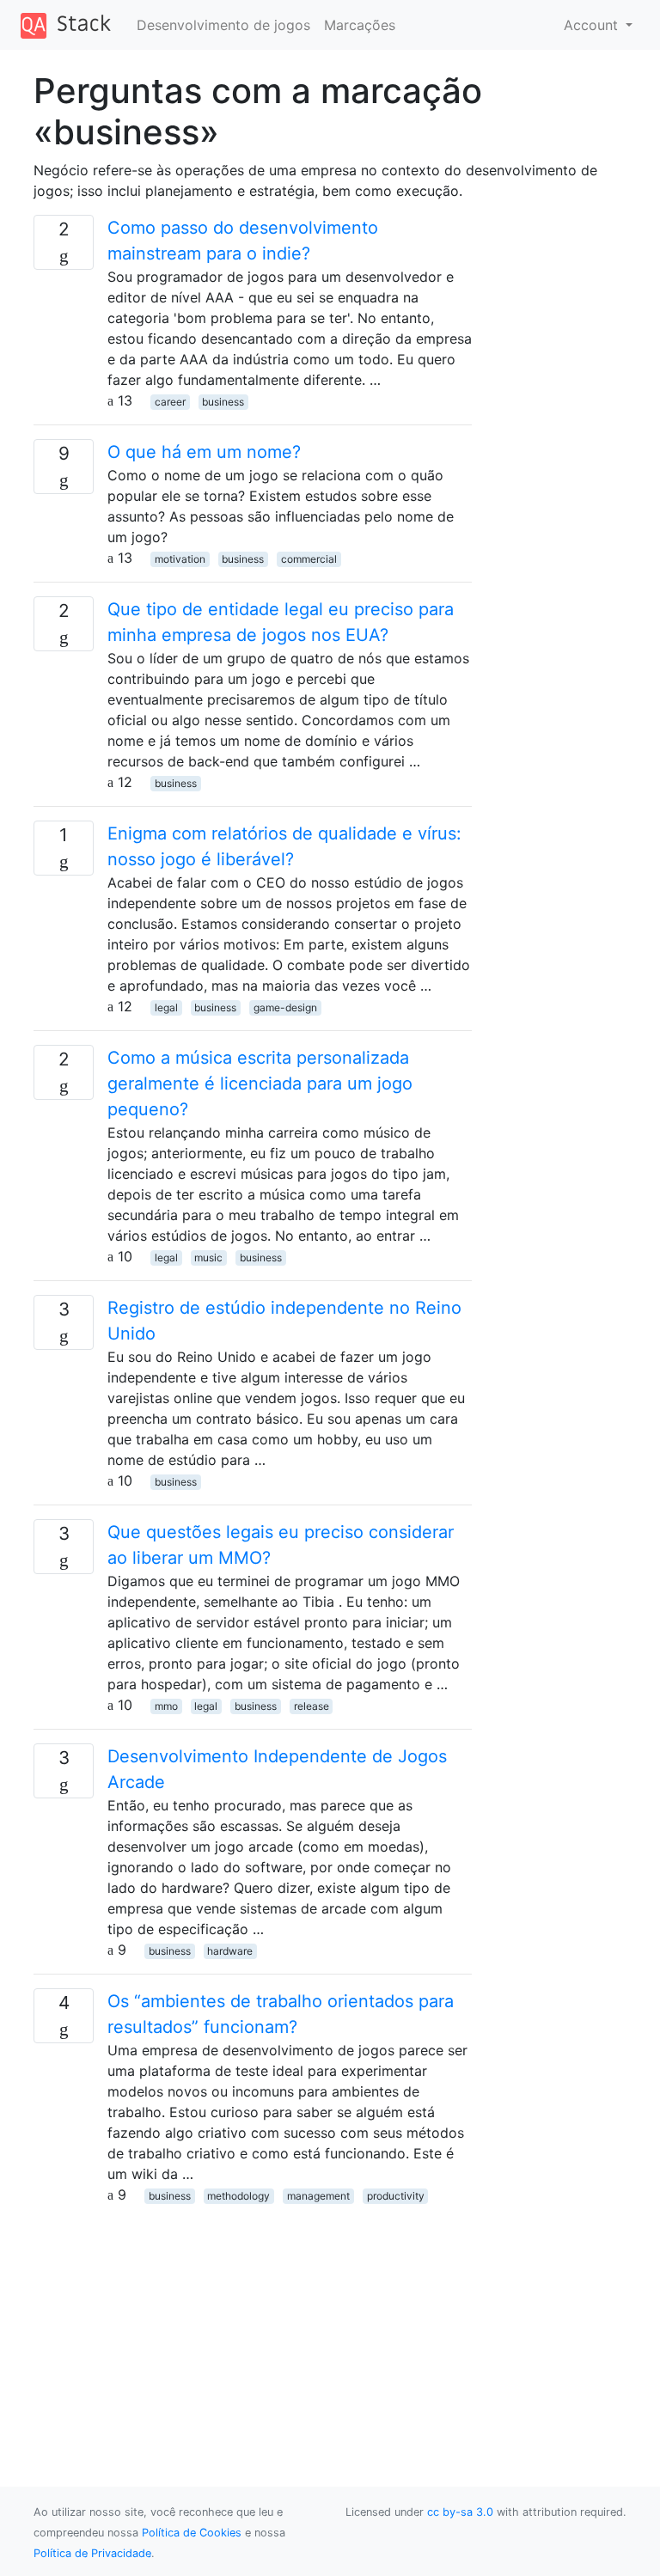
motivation (180, 559)
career (170, 402)
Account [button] (593, 25)
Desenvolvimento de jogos (223, 25)
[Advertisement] (253, 2325)
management (318, 2196)
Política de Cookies (192, 2533)
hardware (230, 1951)
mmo (166, 1706)
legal (166, 1007)
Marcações (360, 25)
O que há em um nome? (204, 452)
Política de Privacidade (92, 2553)
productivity (396, 2196)
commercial (309, 559)
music (208, 1257)
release (312, 1706)
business (223, 402)
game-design (285, 1007)
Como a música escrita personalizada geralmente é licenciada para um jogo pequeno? (260, 1084)
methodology (238, 2196)
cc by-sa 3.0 (460, 2512)
